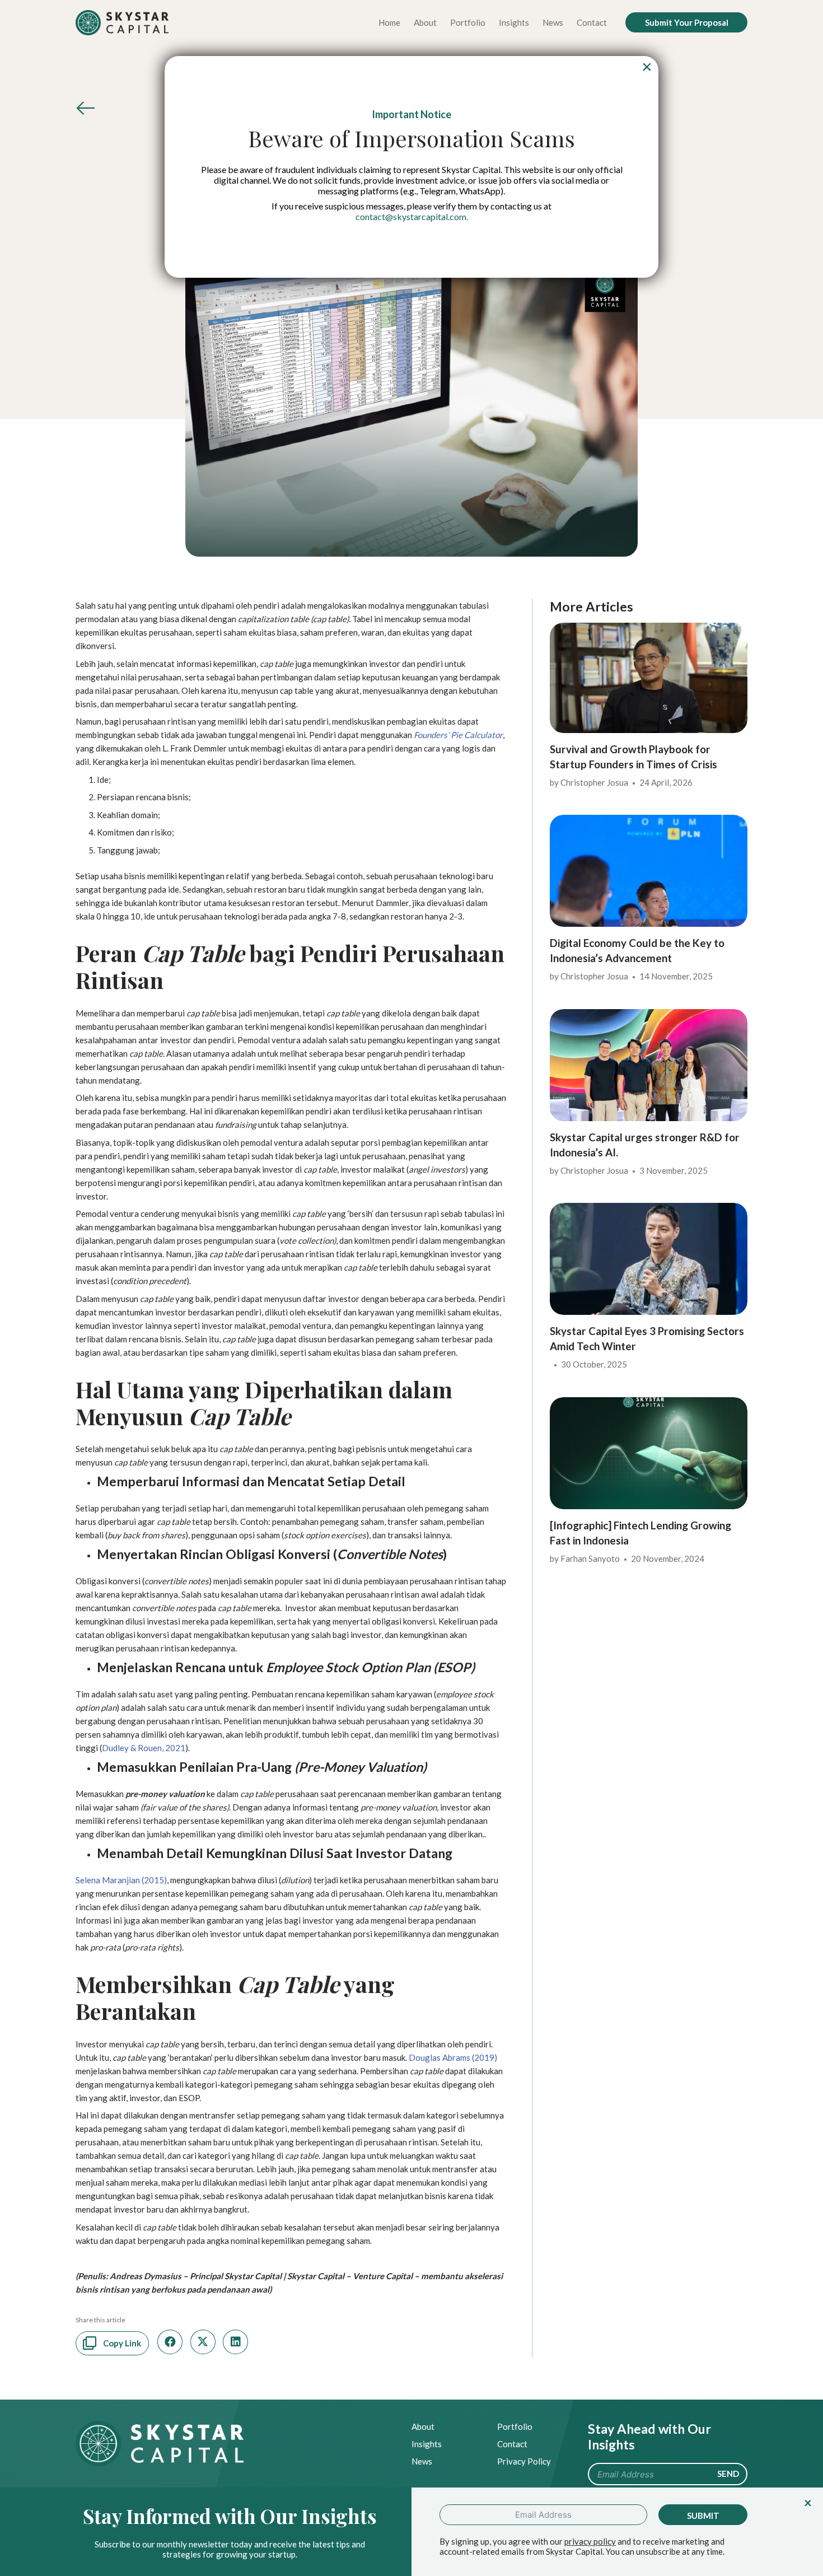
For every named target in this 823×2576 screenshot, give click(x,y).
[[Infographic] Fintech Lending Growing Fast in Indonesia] (649, 1404)
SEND (728, 2474)
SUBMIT (703, 2516)
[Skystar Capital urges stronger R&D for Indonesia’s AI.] (649, 1016)
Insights (427, 2444)
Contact (512, 2444)
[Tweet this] (203, 2342)
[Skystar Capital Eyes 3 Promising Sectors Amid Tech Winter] (649, 1210)
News (422, 2461)
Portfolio (515, 2426)
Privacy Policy (524, 2461)
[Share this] (170, 2342)
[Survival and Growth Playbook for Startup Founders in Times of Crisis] (649, 629)
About (423, 2426)
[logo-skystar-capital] (122, 23)
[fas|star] (86, 111)
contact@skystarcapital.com (411, 216)
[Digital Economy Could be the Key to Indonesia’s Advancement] (649, 822)
